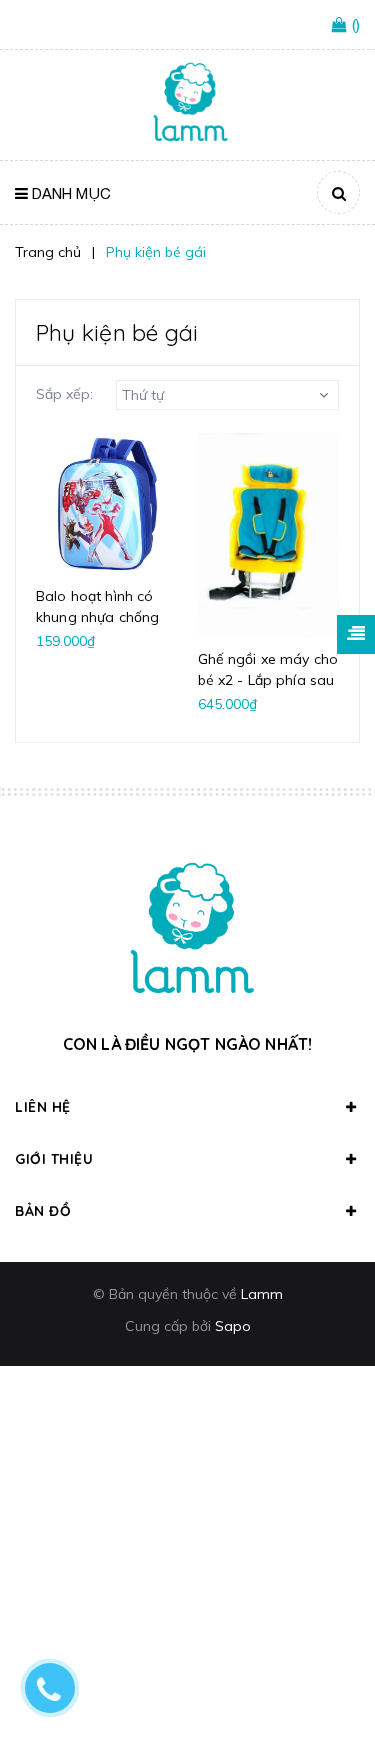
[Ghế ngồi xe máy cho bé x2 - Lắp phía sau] (269, 535)
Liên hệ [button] (43, 1107)
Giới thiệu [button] (54, 1159)
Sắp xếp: (64, 394)
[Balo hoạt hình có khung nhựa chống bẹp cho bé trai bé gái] (107, 504)
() (356, 24)
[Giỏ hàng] (342, 26)
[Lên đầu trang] (327, 1689)
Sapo (233, 1326)
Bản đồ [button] (43, 1211)
